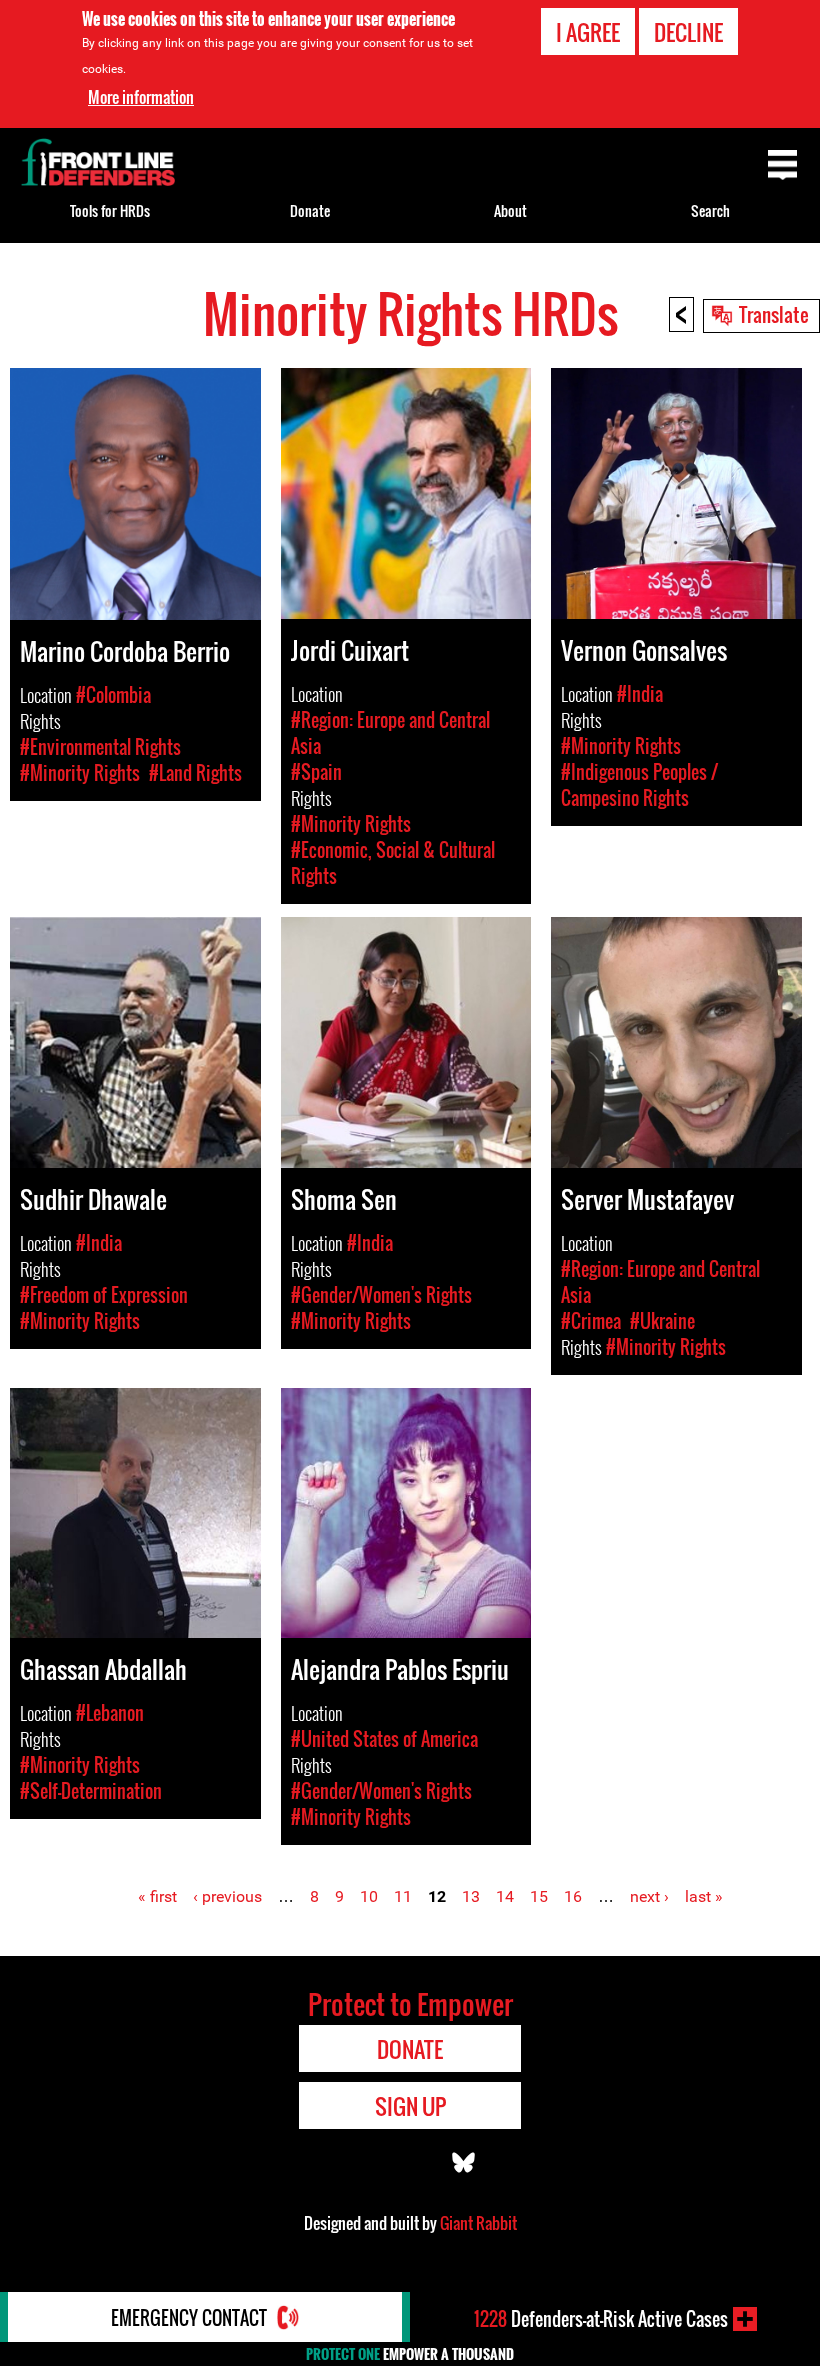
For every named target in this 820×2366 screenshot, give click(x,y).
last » (704, 1896)
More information (141, 97)
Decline (688, 32)
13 (471, 1896)
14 (505, 1896)
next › (649, 1896)
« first (157, 1896)
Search (710, 210)
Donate (310, 210)
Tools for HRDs (110, 210)
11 (403, 1896)
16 (573, 1896)
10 (369, 1896)
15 (539, 1896)
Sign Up (410, 2106)
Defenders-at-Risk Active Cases (601, 2319)
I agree (588, 32)
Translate (774, 314)
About (510, 210)
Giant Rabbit (478, 2223)
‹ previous (227, 1896)
